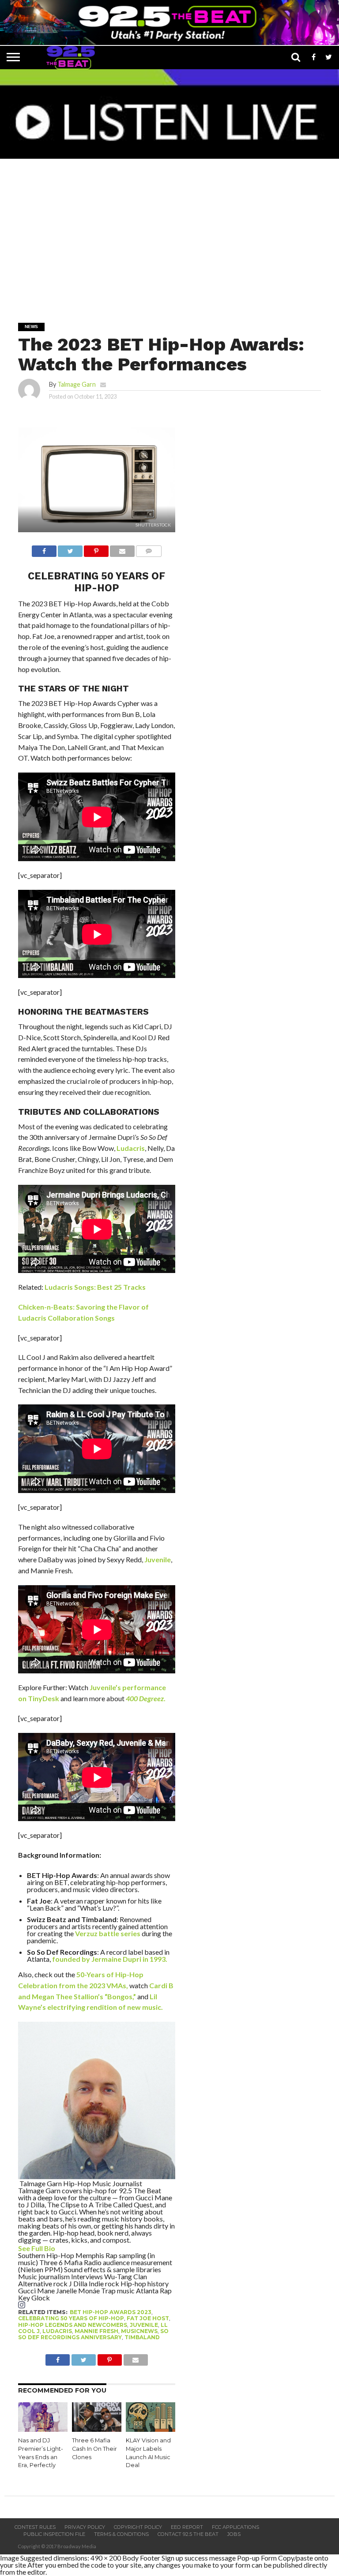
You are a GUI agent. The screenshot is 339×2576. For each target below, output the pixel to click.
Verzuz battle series (108, 1933)
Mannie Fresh (96, 2331)
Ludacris (131, 1148)
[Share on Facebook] (44, 549)
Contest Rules (35, 2527)
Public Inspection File (54, 2534)
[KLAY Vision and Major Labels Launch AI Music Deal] (151, 2429)
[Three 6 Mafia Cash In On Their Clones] (97, 2429)
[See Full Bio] (60, 2248)
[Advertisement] (172, 235)
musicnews (139, 2331)
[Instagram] (22, 2305)
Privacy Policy (85, 2527)
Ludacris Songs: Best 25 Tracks (95, 1287)
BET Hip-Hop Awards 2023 (111, 2312)
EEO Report (187, 2527)
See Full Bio (37, 2248)
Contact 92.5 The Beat (188, 2534)
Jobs (234, 2534)
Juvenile (158, 1559)
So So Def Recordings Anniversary (93, 2334)
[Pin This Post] (96, 549)
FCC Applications (235, 2527)
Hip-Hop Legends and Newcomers (73, 2325)
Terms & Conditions (121, 2534)
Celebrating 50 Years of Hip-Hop (71, 2318)
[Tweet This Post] (70, 549)
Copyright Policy (138, 2527)
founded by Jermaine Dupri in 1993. (110, 1959)
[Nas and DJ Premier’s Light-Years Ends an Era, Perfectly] (43, 2429)
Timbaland (142, 2337)
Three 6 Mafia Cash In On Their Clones (94, 2449)
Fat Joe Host (148, 2318)
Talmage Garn (77, 384)
